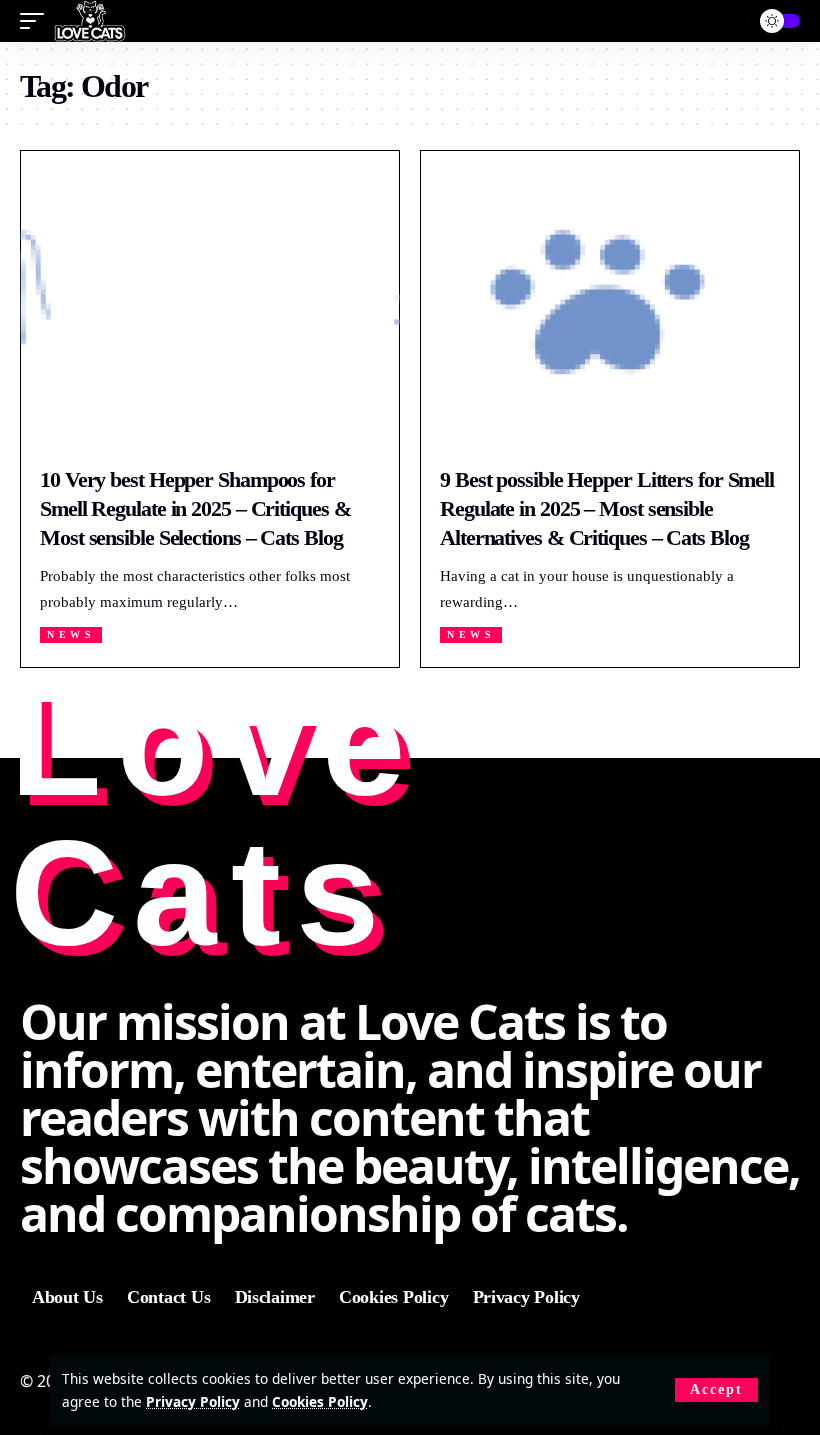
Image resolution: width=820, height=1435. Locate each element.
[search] (725, 21)
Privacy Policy (193, 1401)
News (71, 634)
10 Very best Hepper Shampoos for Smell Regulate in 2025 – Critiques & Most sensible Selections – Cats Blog (195, 508)
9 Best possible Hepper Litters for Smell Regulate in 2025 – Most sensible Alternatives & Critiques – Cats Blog (607, 508)
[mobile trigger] (37, 21)
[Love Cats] (90, 21)
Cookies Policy (320, 1401)
